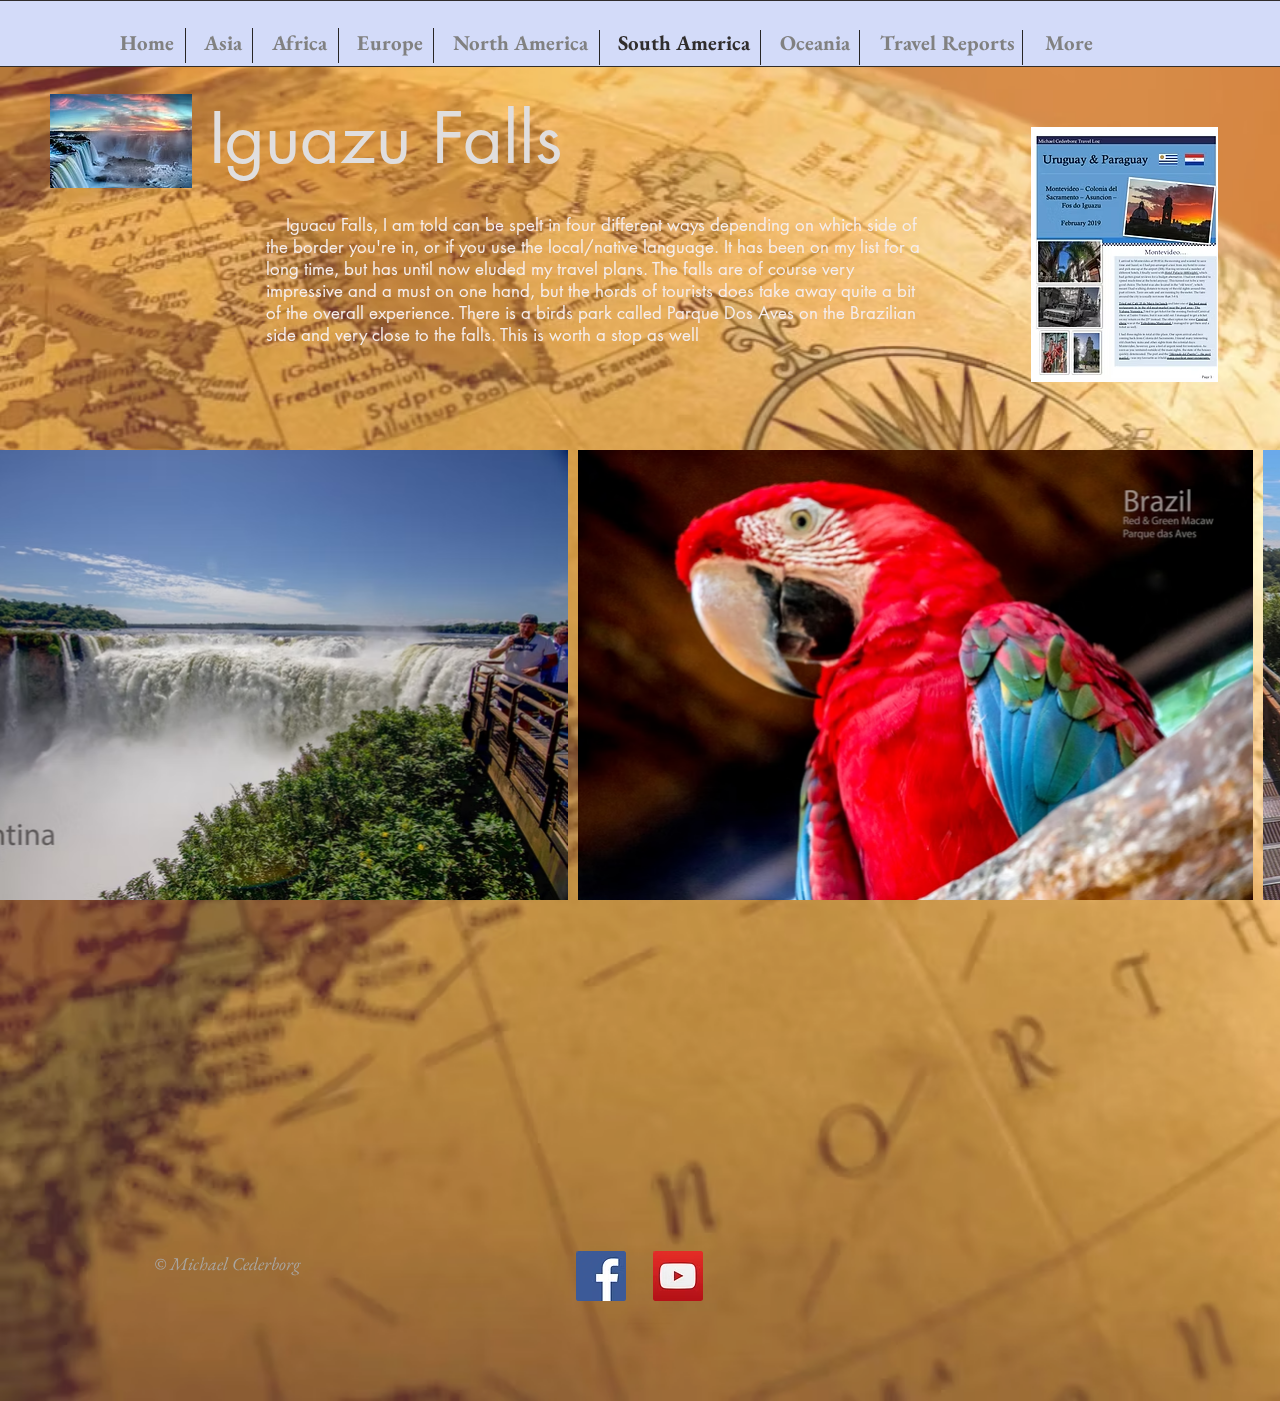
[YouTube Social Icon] (678, 1276)
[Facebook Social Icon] (601, 1276)
